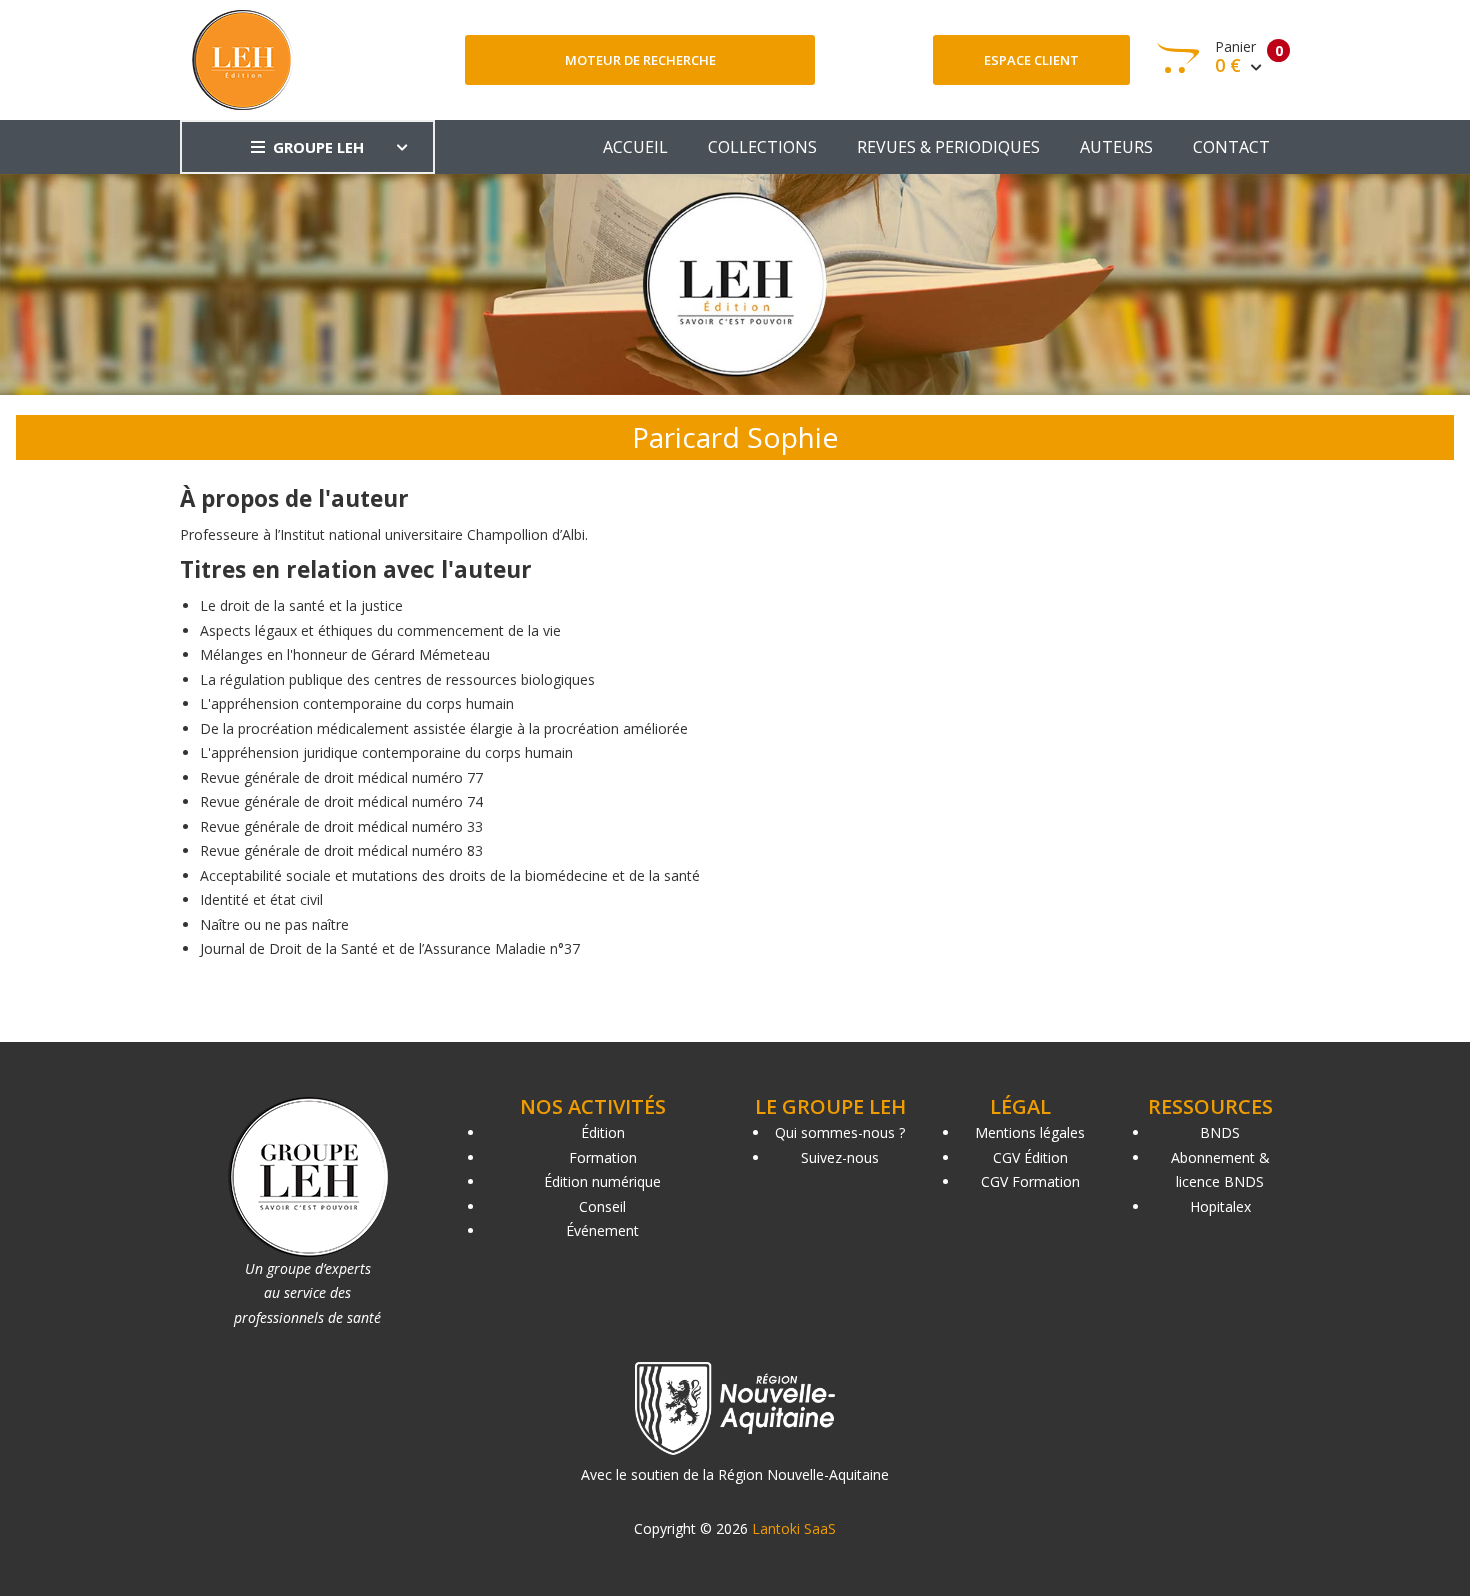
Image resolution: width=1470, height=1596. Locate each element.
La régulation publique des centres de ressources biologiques (397, 679)
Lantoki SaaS (794, 1528)
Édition (603, 1132)
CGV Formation (1030, 1181)
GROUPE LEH (318, 147)
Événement (602, 1230)
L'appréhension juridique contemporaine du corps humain (386, 752)
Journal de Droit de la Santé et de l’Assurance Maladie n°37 (390, 948)
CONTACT (1231, 147)
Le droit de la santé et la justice (301, 605)
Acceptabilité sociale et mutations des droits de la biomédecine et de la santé (450, 875)
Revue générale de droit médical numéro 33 (341, 826)
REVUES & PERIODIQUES (948, 147)
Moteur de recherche (640, 60)
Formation (603, 1157)
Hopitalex (1220, 1206)
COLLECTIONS (762, 147)
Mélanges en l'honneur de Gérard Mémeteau (345, 654)
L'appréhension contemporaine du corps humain (357, 703)
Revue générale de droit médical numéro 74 (341, 801)
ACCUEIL (635, 147)
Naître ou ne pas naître (274, 924)
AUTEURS (1116, 147)
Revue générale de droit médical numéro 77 (341, 777)
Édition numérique (602, 1181)
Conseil (602, 1206)
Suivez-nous (840, 1157)
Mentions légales (1030, 1132)
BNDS (1220, 1132)
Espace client (1031, 60)
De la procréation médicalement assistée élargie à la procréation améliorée (444, 728)
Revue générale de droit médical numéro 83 (341, 850)
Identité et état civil (261, 899)
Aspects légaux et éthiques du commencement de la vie (380, 630)
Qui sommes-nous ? (840, 1132)
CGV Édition (1030, 1157)
